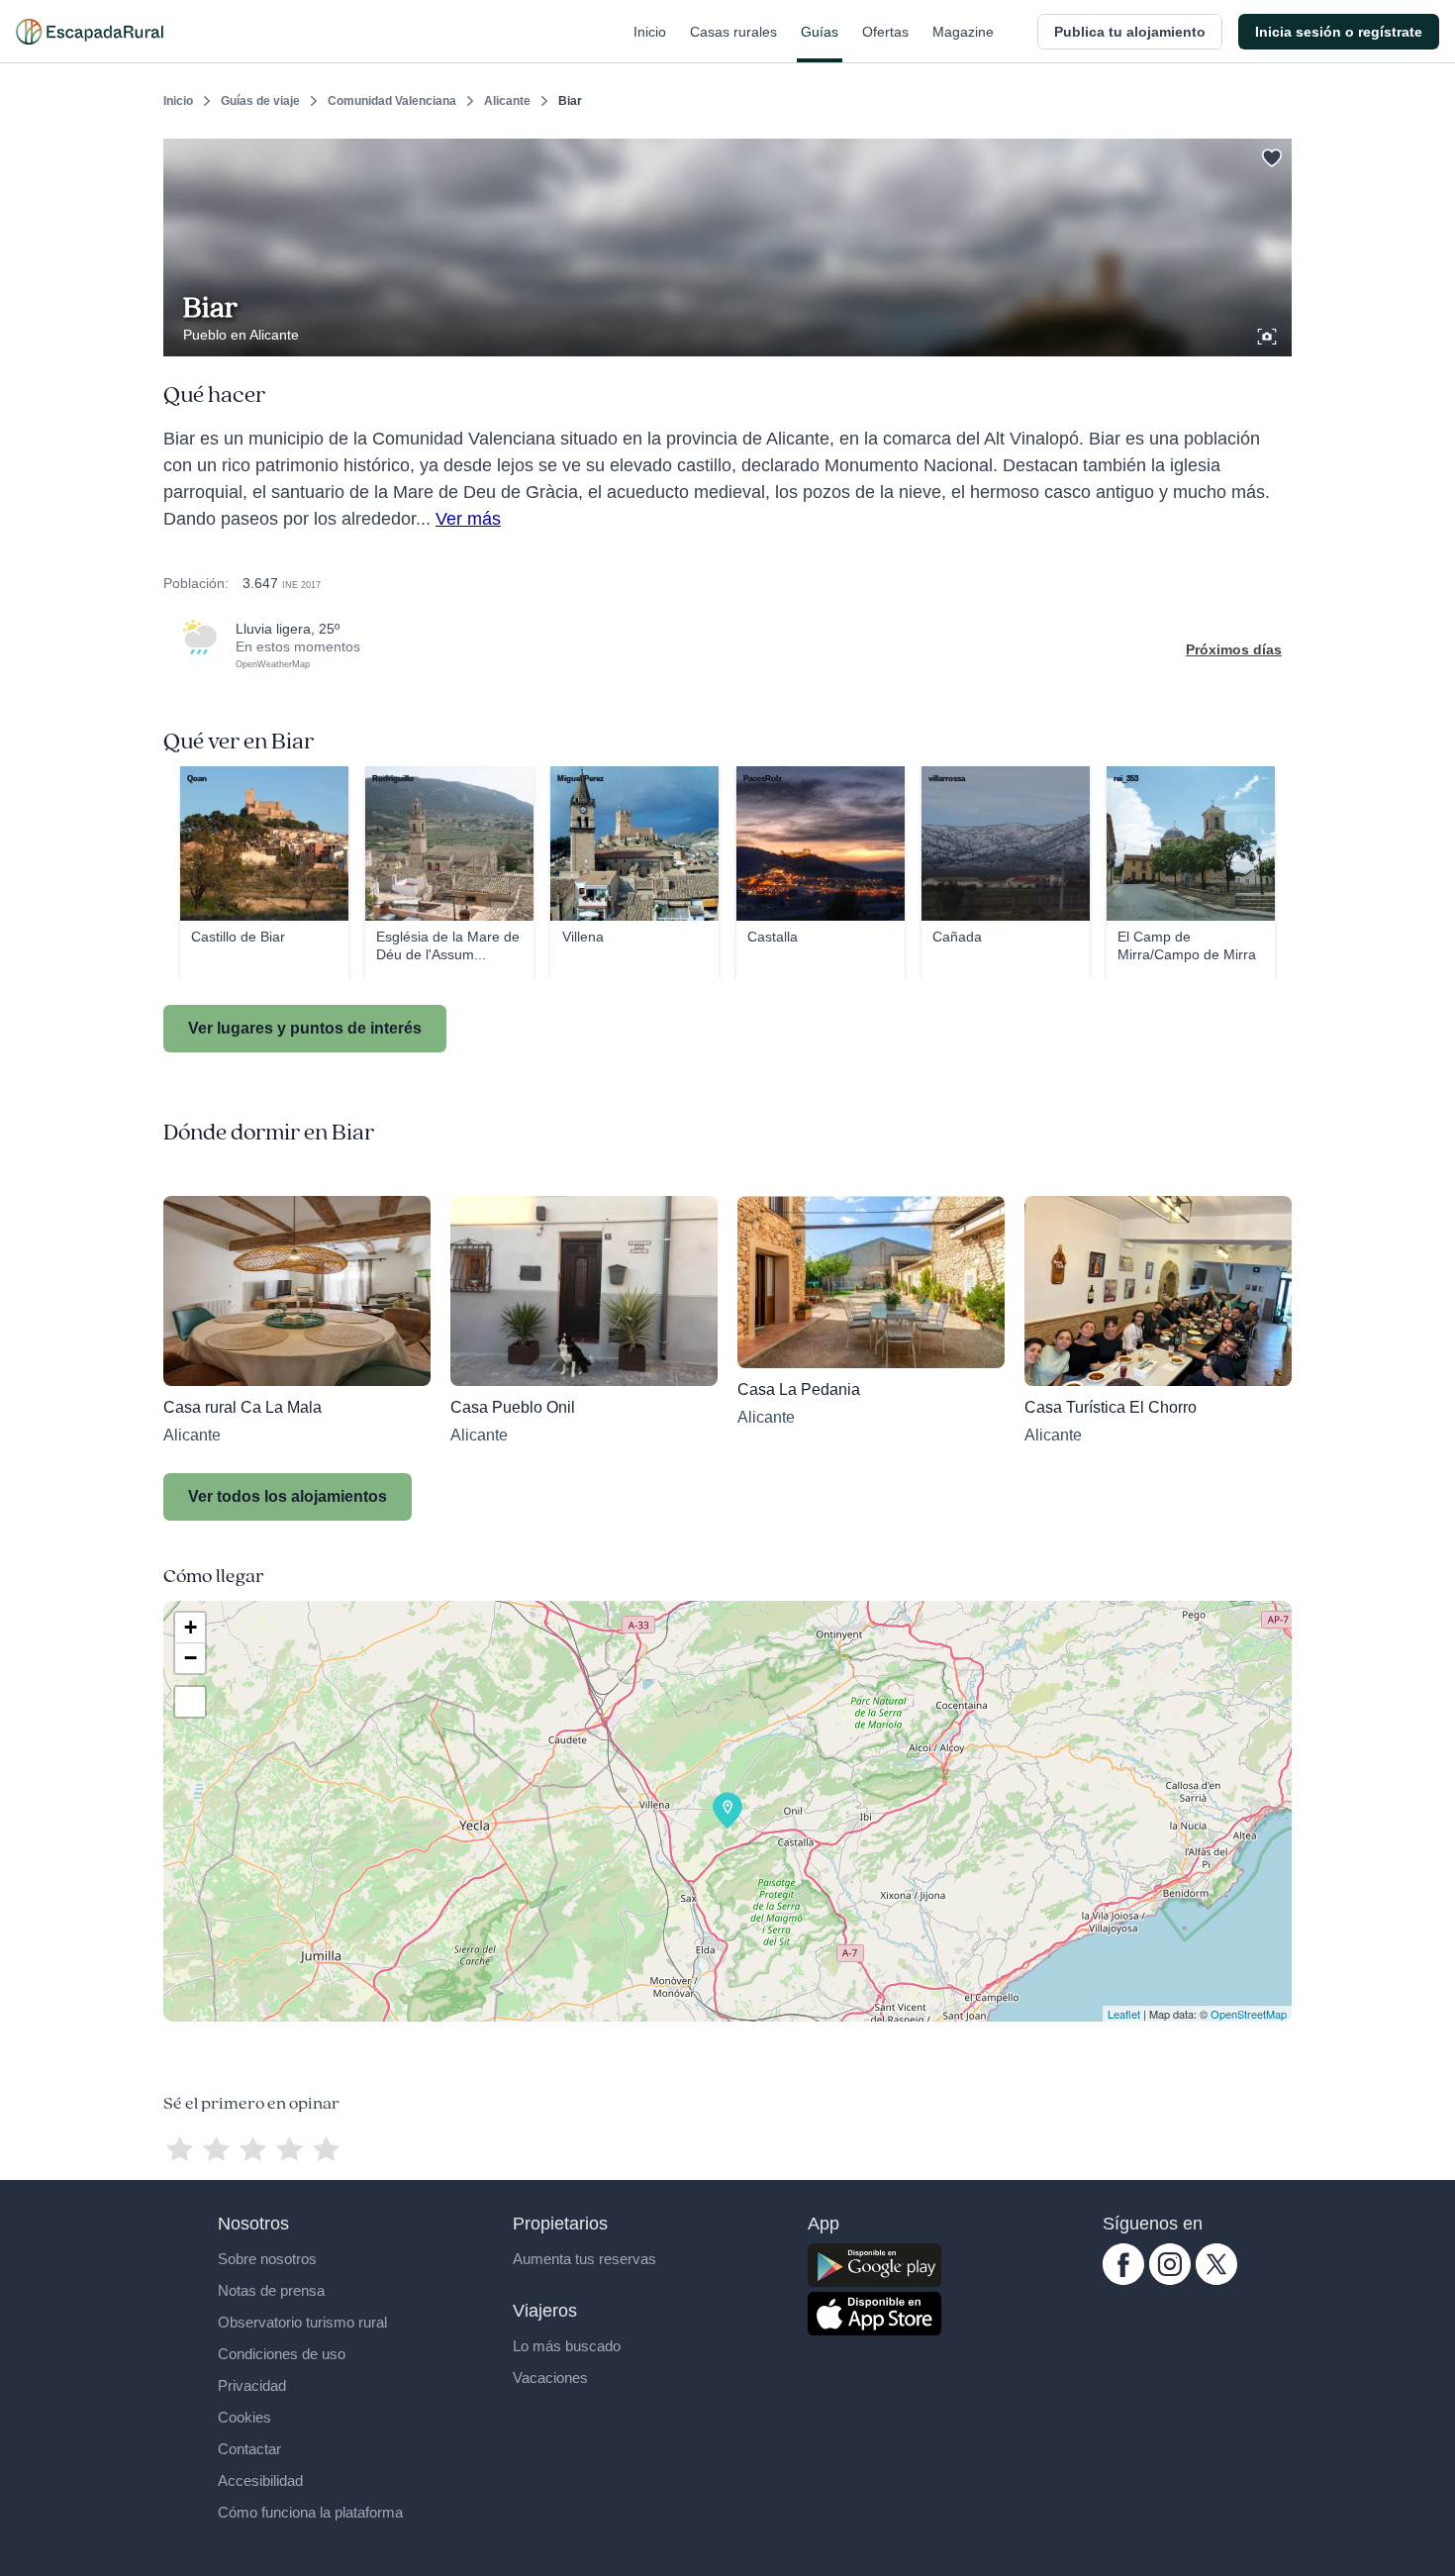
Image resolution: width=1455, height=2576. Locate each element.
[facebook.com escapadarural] (1123, 2280)
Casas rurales (733, 32)
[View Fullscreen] (190, 1702)
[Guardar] (1270, 154)
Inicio (650, 32)
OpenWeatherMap (273, 664)
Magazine (963, 32)
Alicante (507, 101)
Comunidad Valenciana (392, 101)
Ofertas (885, 32)
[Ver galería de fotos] (1269, 334)
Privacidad (252, 2385)
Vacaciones (550, 2378)
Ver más (468, 519)
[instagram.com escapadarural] (1170, 2280)
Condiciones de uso (282, 2354)
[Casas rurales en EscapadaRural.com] (90, 32)
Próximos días (1234, 649)
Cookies (244, 2417)
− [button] (191, 1658)
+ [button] (191, 1627)
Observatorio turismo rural (302, 2322)
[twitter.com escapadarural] (1216, 2280)
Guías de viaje (260, 101)
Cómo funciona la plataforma (310, 2512)
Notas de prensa (271, 2290)
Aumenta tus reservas (584, 2259)
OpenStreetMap (1249, 2014)
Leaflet (1124, 2014)
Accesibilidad (260, 2480)
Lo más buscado (567, 2346)
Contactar (249, 2449)
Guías (820, 32)
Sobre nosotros (267, 2259)
